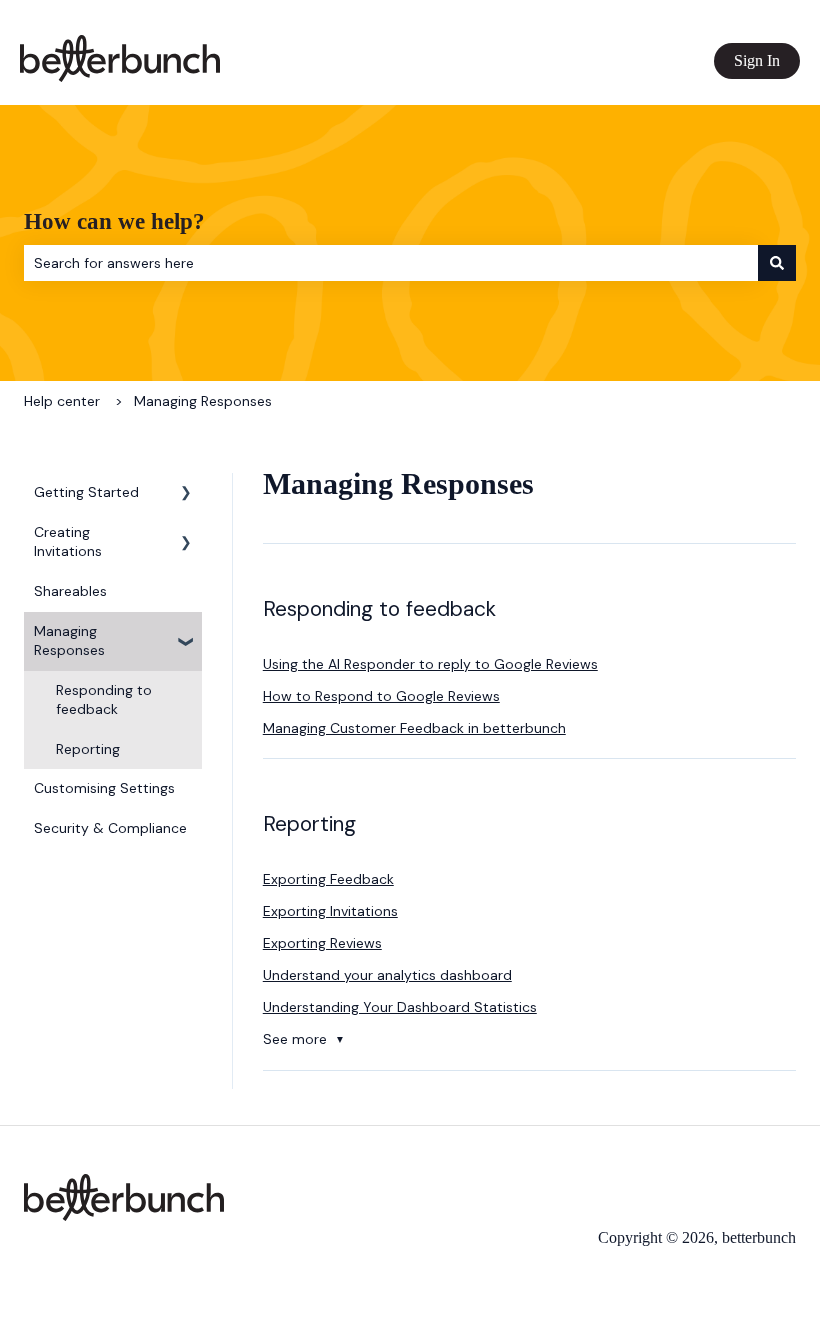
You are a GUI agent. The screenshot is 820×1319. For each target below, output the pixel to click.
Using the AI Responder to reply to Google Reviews (430, 664)
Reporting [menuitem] (88, 749)
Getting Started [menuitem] (86, 492)
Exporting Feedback (328, 879)
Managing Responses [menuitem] (69, 641)
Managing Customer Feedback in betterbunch (414, 728)
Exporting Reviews (322, 943)
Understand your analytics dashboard (387, 975)
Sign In (757, 60)
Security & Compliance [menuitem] (110, 828)
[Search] (777, 263)
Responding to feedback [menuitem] (104, 700)
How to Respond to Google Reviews (381, 696)
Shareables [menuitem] (70, 591)
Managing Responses (203, 401)
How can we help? (114, 221)
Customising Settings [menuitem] (104, 788)
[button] (186, 495)
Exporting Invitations (330, 911)
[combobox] (391, 263)
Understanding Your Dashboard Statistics (400, 1007)
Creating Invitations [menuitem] (68, 542)
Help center (62, 401)
